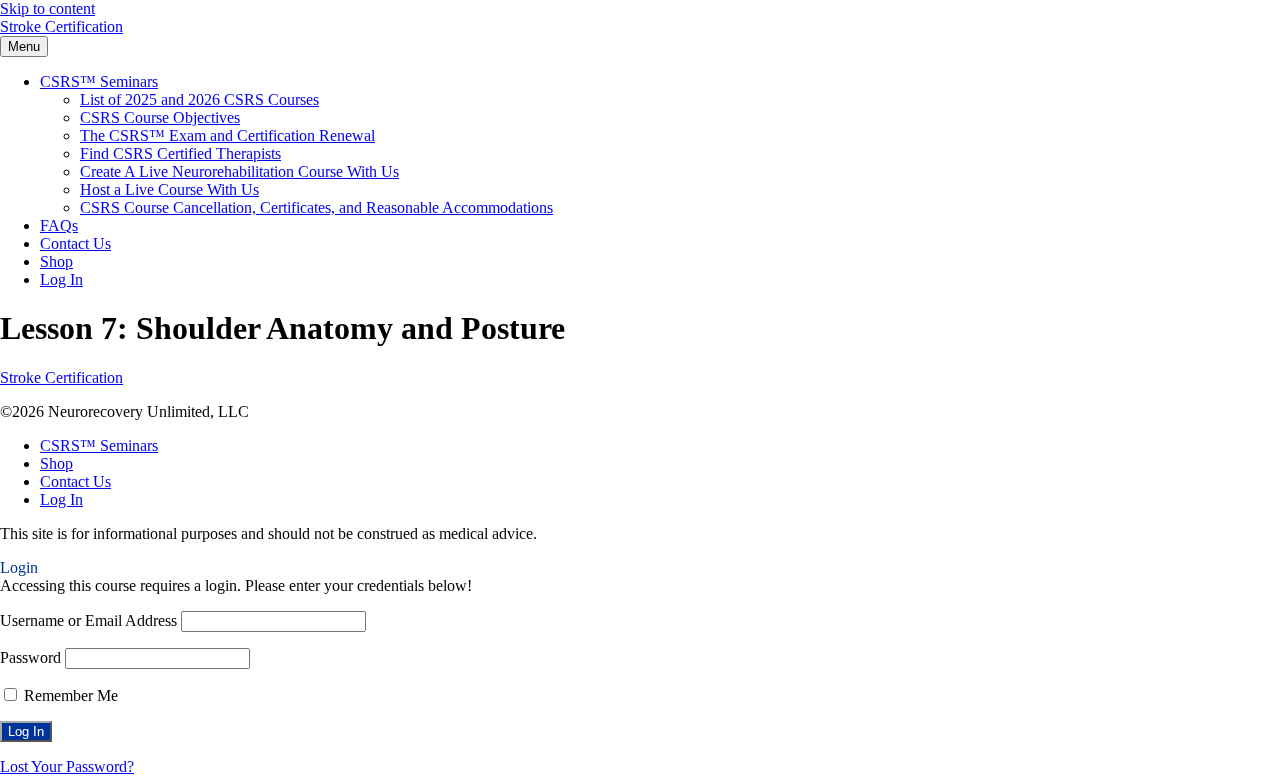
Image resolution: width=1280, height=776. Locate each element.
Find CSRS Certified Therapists (180, 153)
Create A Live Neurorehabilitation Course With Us (239, 171)
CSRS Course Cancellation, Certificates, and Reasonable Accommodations (316, 207)
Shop (56, 261)
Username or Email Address (88, 620)
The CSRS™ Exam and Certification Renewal (227, 135)
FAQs (59, 225)
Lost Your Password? (67, 766)
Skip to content (47, 8)
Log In (61, 279)
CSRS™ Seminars (99, 81)
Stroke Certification (61, 26)
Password (30, 657)
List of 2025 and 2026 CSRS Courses (199, 99)
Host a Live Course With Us (169, 189)
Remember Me (69, 695)
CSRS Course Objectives (160, 117)
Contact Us (75, 243)
